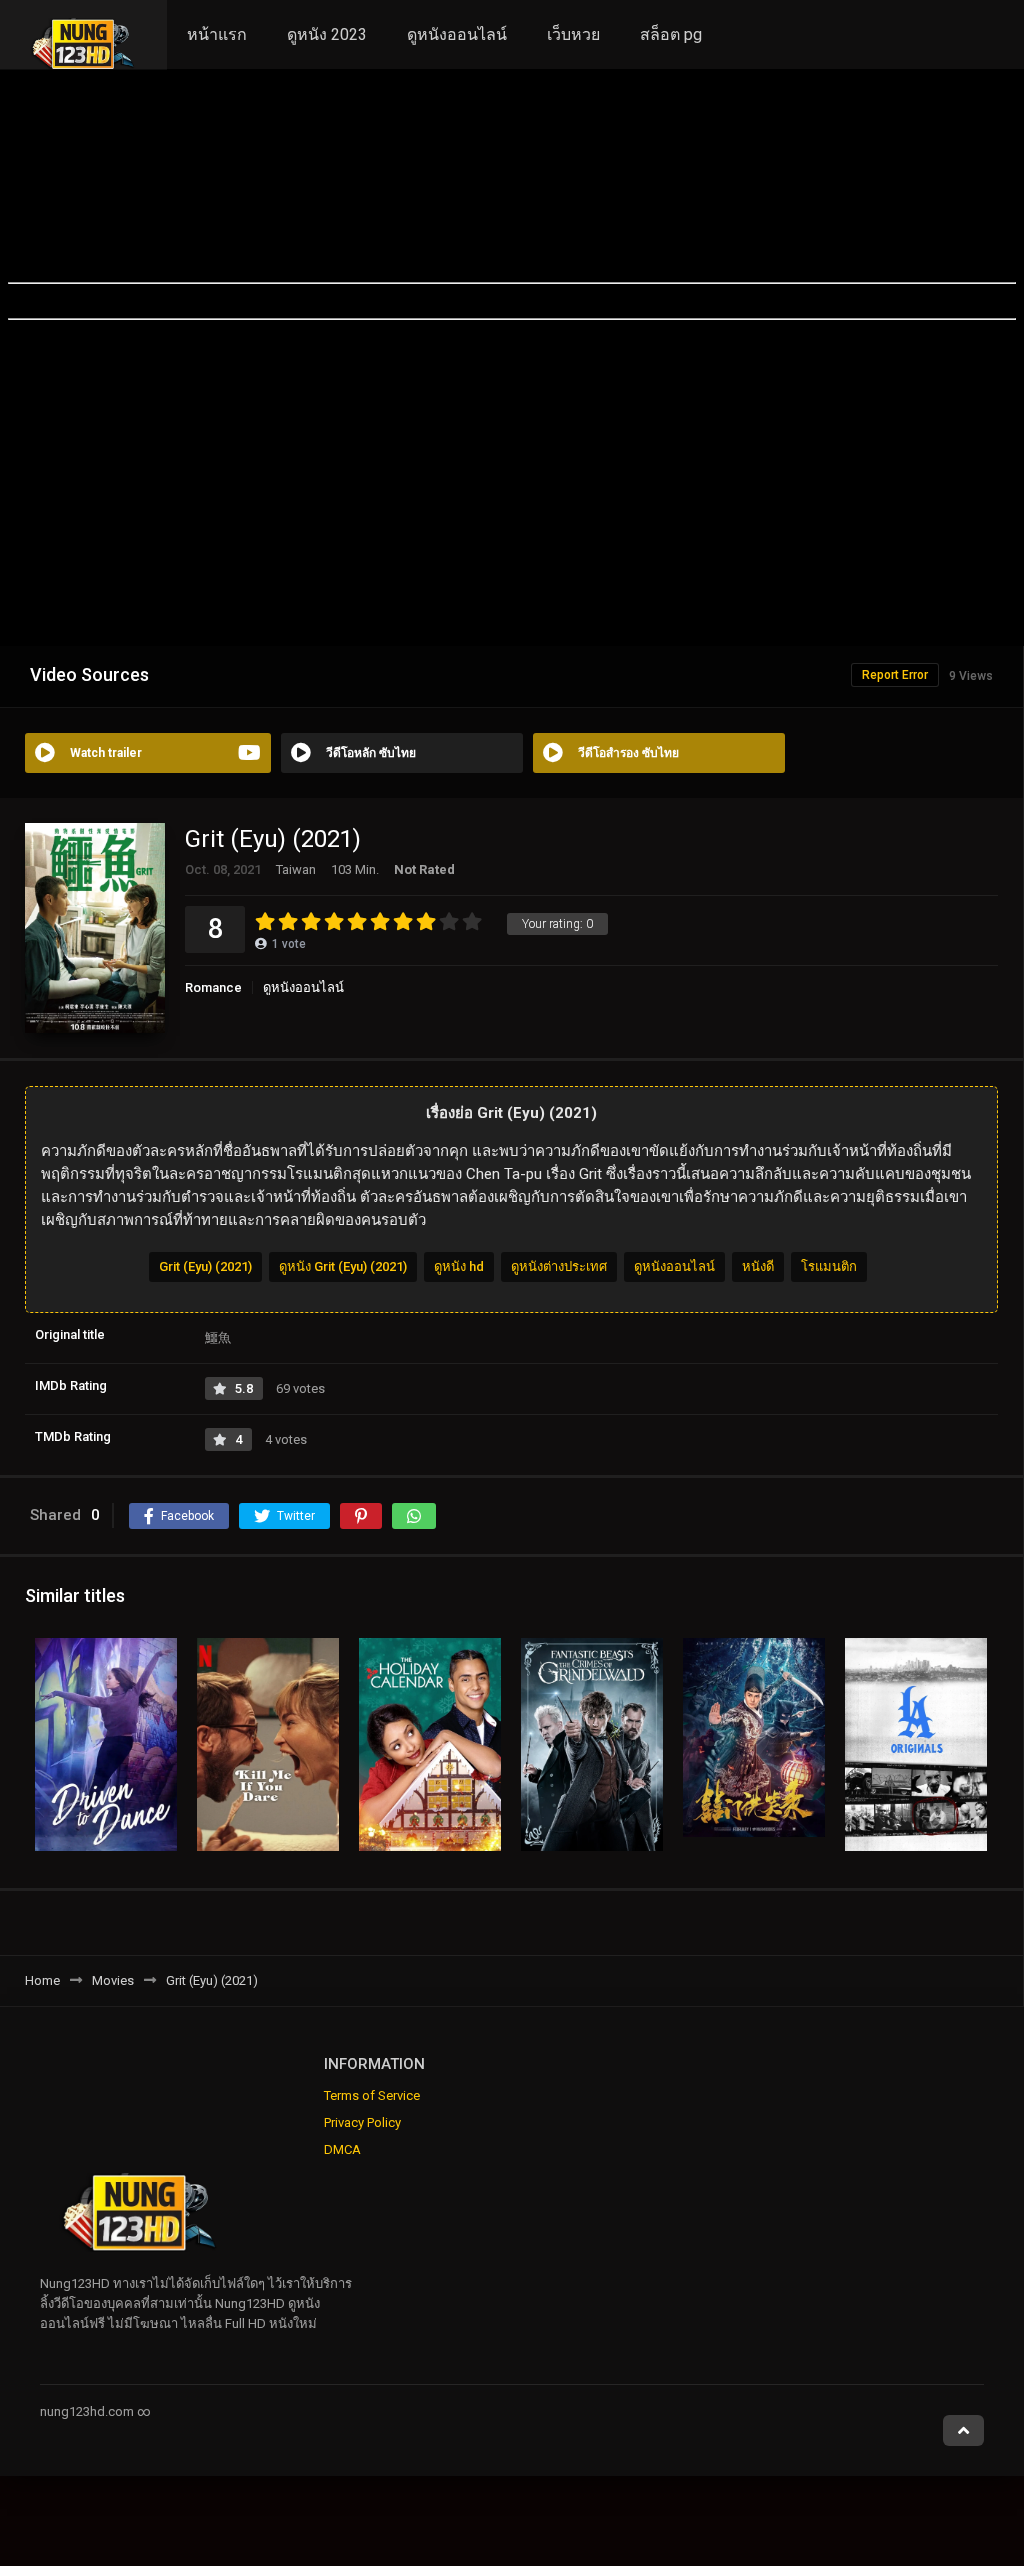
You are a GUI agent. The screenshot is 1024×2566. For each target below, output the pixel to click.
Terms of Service (372, 2095)
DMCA (342, 2149)
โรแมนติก (829, 1266)
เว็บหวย (573, 34)
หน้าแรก (217, 34)
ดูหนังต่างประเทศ (559, 1266)
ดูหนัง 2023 (327, 34)
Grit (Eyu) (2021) (205, 1266)
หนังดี (758, 1266)
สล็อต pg (671, 34)
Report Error (895, 675)
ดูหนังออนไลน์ (457, 34)
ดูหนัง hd (459, 1266)
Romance (213, 987)
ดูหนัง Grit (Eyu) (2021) (343, 1266)
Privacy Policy (362, 2122)
